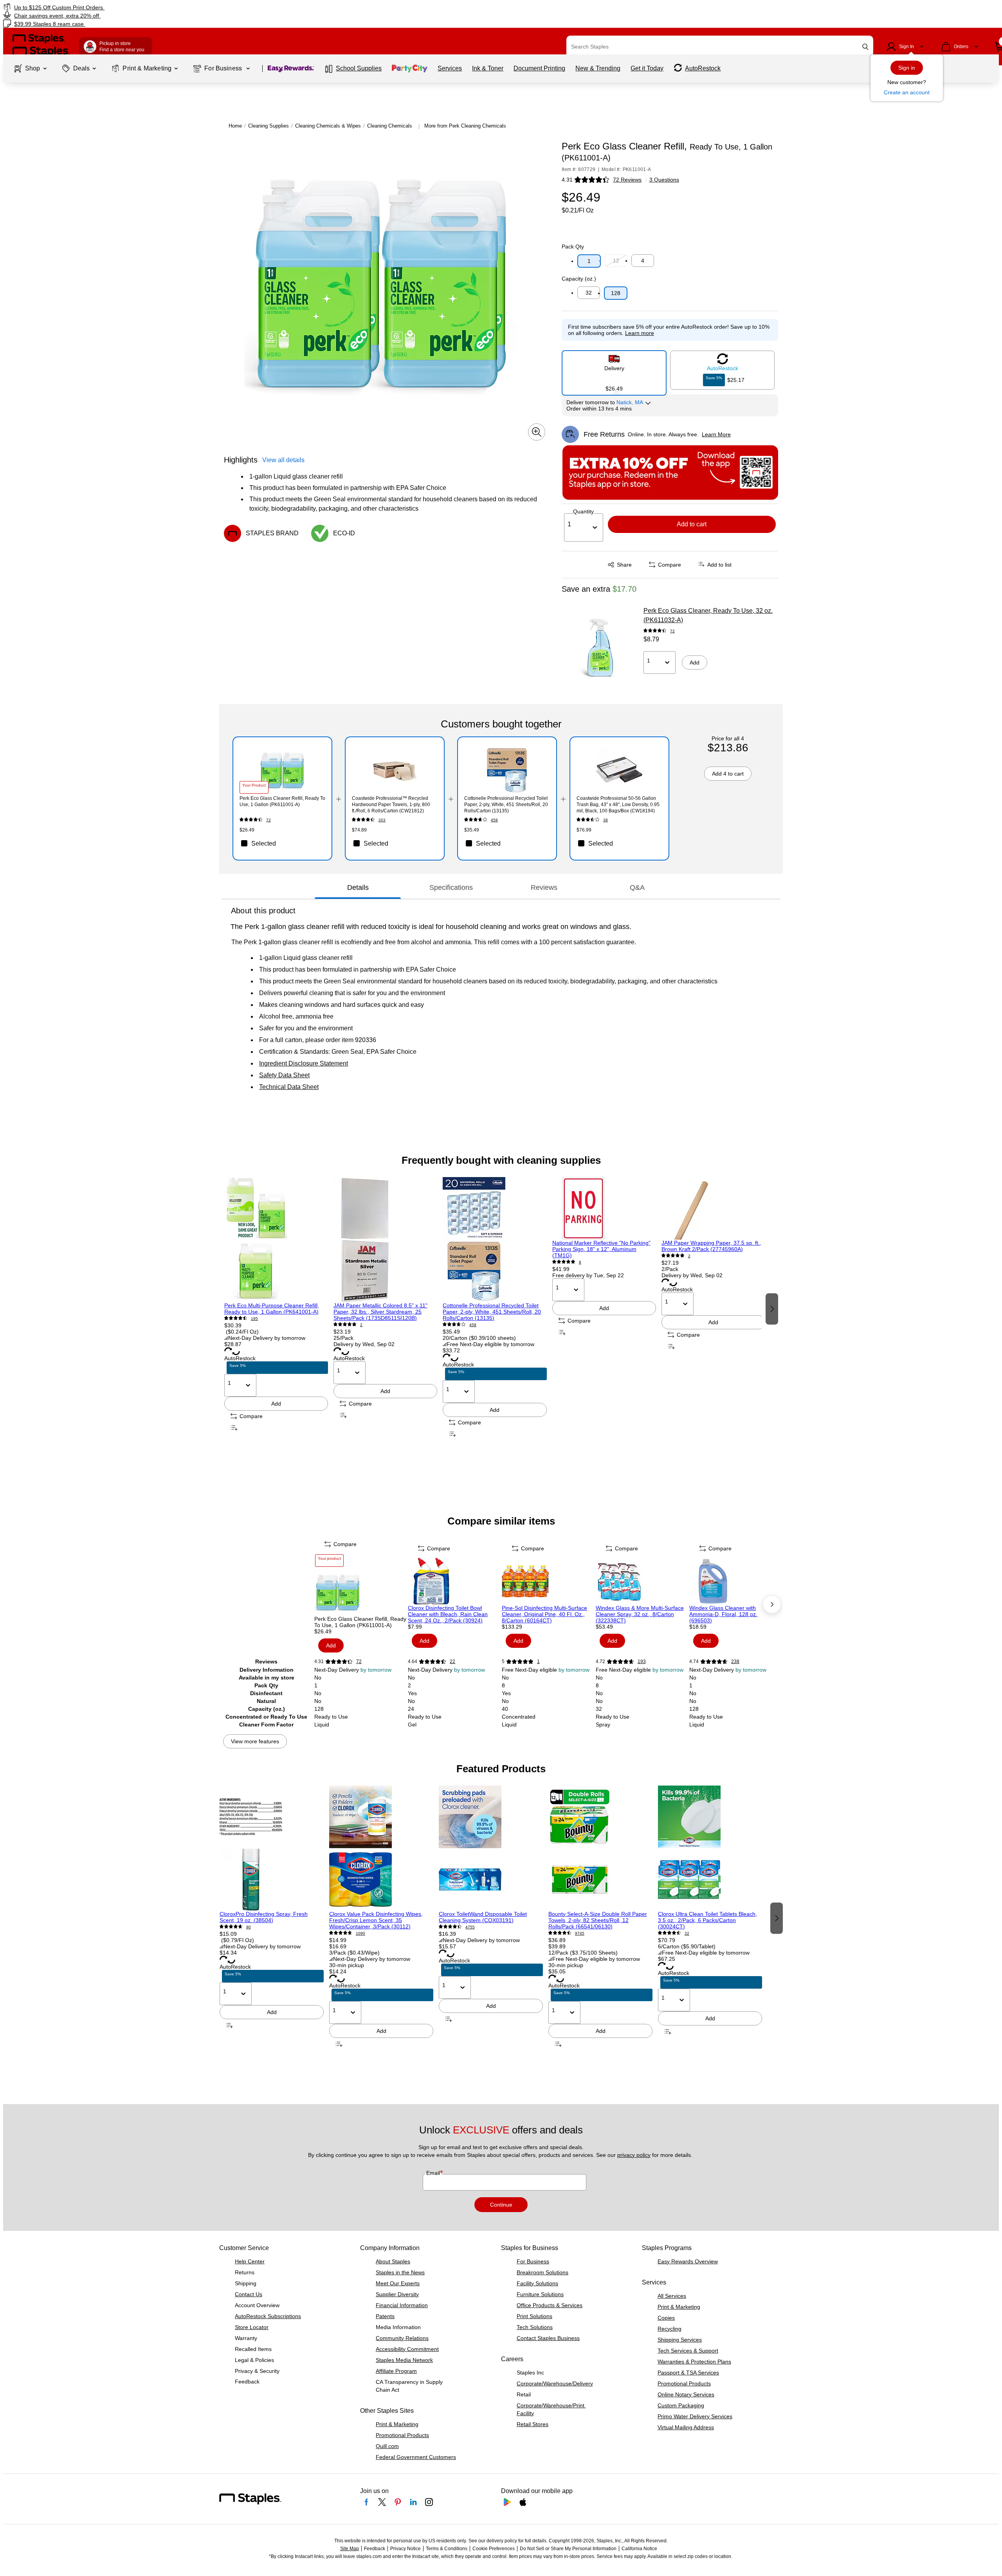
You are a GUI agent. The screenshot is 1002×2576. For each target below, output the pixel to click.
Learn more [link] (640, 333)
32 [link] (687, 1933)
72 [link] (672, 631)
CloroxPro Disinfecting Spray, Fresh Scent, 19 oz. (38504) (264, 1917)
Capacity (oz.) (579, 279)
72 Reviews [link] (627, 180)
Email (434, 2173)
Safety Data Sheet (284, 1075)
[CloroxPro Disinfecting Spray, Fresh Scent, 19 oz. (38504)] (272, 1848)
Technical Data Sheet (289, 1087)
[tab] (358, 887)
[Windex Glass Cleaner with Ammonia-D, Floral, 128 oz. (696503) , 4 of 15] (735, 1581)
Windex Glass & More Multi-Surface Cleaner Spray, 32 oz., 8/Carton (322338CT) (640, 1614)
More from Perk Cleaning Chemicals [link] (465, 126)
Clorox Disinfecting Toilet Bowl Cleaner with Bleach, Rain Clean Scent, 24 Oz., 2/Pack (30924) (448, 1614)
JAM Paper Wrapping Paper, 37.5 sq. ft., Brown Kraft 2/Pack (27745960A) (711, 1246)
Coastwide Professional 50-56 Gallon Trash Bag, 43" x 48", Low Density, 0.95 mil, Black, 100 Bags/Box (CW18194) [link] (618, 805)
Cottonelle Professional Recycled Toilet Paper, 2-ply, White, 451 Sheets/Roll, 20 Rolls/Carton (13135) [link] (506, 805)
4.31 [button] (567, 180)
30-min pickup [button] (347, 1965)
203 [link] (382, 820)
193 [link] (642, 1662)
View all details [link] (283, 460)
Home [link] (235, 126)
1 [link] (538, 1662)
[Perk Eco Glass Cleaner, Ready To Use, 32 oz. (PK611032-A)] (600, 646)
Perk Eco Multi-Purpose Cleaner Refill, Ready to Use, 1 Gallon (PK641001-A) (272, 1309)
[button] (865, 47)
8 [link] (580, 1262)
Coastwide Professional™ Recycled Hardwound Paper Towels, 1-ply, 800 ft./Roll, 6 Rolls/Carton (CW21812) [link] (391, 805)
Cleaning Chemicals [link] (390, 126)
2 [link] (361, 1325)
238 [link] (735, 1662)
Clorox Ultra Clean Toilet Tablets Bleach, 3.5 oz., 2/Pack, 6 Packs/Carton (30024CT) (707, 1920)
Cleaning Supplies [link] (269, 126)
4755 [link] (470, 1927)
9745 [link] (580, 1933)
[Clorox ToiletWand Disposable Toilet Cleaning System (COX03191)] (491, 1848)
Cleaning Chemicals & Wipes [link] (328, 126)
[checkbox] (282, 843)
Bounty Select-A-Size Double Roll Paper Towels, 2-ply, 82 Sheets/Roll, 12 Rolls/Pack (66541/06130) (598, 1920)
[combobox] (720, 47)
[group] (276, 1308)
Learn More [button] (716, 434)
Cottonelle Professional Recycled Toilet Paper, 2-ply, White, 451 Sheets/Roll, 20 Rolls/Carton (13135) (492, 1312)
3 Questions (664, 180)
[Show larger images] (537, 432)
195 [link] (254, 1319)
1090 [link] (360, 1933)
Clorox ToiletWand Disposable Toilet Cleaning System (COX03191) (483, 1917)
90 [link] (249, 1927)
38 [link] (606, 820)
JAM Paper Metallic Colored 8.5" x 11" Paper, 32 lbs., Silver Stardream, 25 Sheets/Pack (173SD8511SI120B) (380, 1312)
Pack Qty (573, 247)
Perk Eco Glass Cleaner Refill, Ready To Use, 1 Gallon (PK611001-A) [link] (282, 801)
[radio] (614, 370)
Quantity (583, 511)
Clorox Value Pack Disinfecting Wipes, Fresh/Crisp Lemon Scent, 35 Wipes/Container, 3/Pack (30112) (376, 1920)
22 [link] (452, 1662)
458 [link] (494, 820)
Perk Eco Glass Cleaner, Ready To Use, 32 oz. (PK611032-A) (708, 615)
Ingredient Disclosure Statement (304, 1063)
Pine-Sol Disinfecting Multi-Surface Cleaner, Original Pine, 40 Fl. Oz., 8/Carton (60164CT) (544, 1614)
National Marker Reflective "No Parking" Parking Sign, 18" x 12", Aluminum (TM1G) (601, 1249)
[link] (169, 7)
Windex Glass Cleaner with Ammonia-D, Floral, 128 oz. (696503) (723, 1614)
